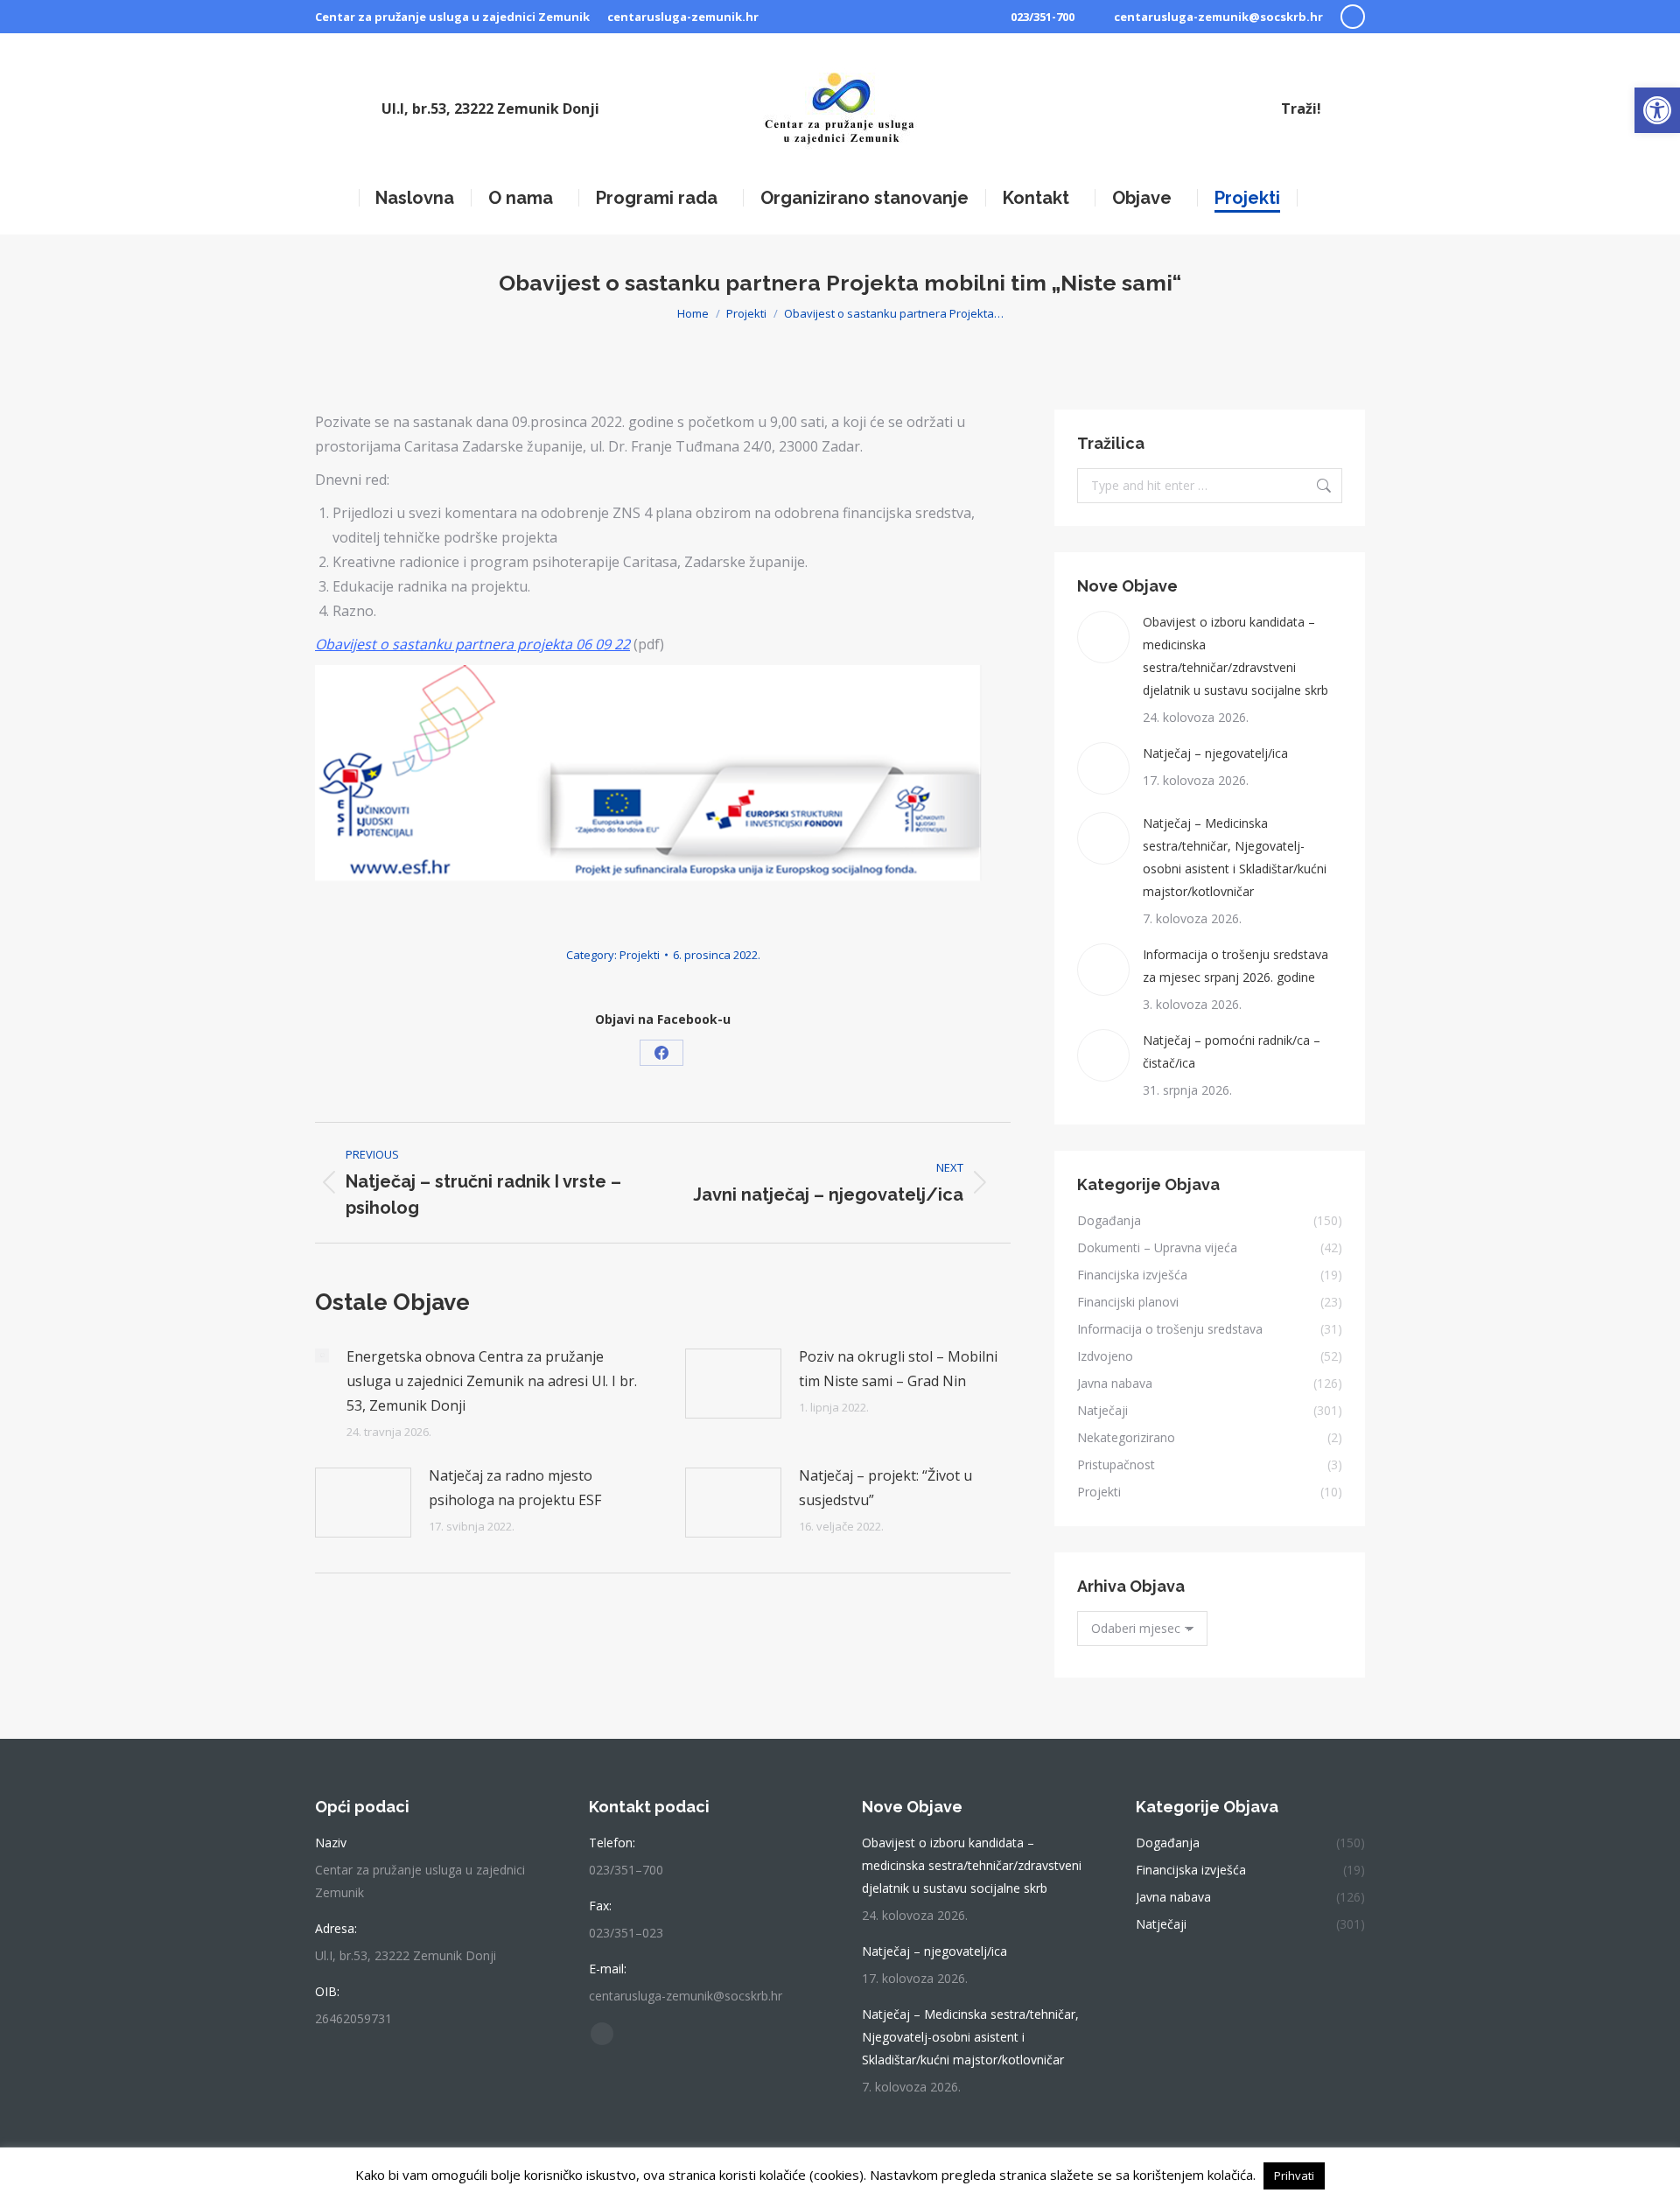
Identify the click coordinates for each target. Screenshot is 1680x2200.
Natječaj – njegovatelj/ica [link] (1215, 753)
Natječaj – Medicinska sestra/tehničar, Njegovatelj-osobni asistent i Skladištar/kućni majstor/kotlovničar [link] (1235, 857)
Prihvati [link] (1294, 2175)
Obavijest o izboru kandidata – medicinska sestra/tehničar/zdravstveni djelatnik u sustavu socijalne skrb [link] (1235, 656)
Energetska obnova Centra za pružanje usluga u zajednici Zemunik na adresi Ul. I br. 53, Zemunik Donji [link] (492, 1381)
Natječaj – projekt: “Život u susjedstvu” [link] (885, 1488)
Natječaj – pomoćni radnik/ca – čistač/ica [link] (1232, 1051)
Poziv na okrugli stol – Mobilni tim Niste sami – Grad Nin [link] (898, 1369)
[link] (1657, 110)
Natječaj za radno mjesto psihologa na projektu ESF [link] (515, 1488)
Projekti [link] (640, 955)
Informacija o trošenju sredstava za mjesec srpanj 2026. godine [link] (1235, 966)
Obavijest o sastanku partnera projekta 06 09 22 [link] (472, 644)
